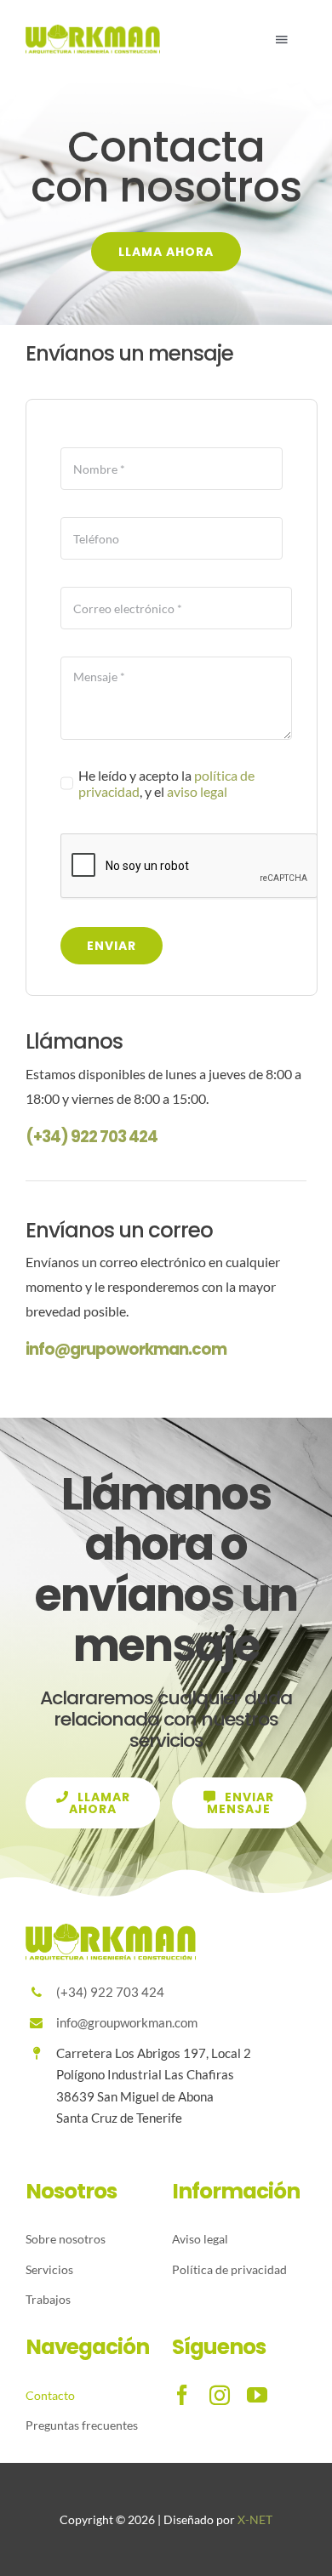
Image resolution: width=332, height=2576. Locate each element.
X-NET (255, 2519)
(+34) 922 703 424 (92, 1137)
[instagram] (220, 2395)
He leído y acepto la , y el (166, 783)
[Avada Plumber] (93, 31)
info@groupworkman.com (127, 2022)
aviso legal (197, 791)
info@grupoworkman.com (126, 1349)
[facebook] (182, 2395)
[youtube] (257, 2395)
